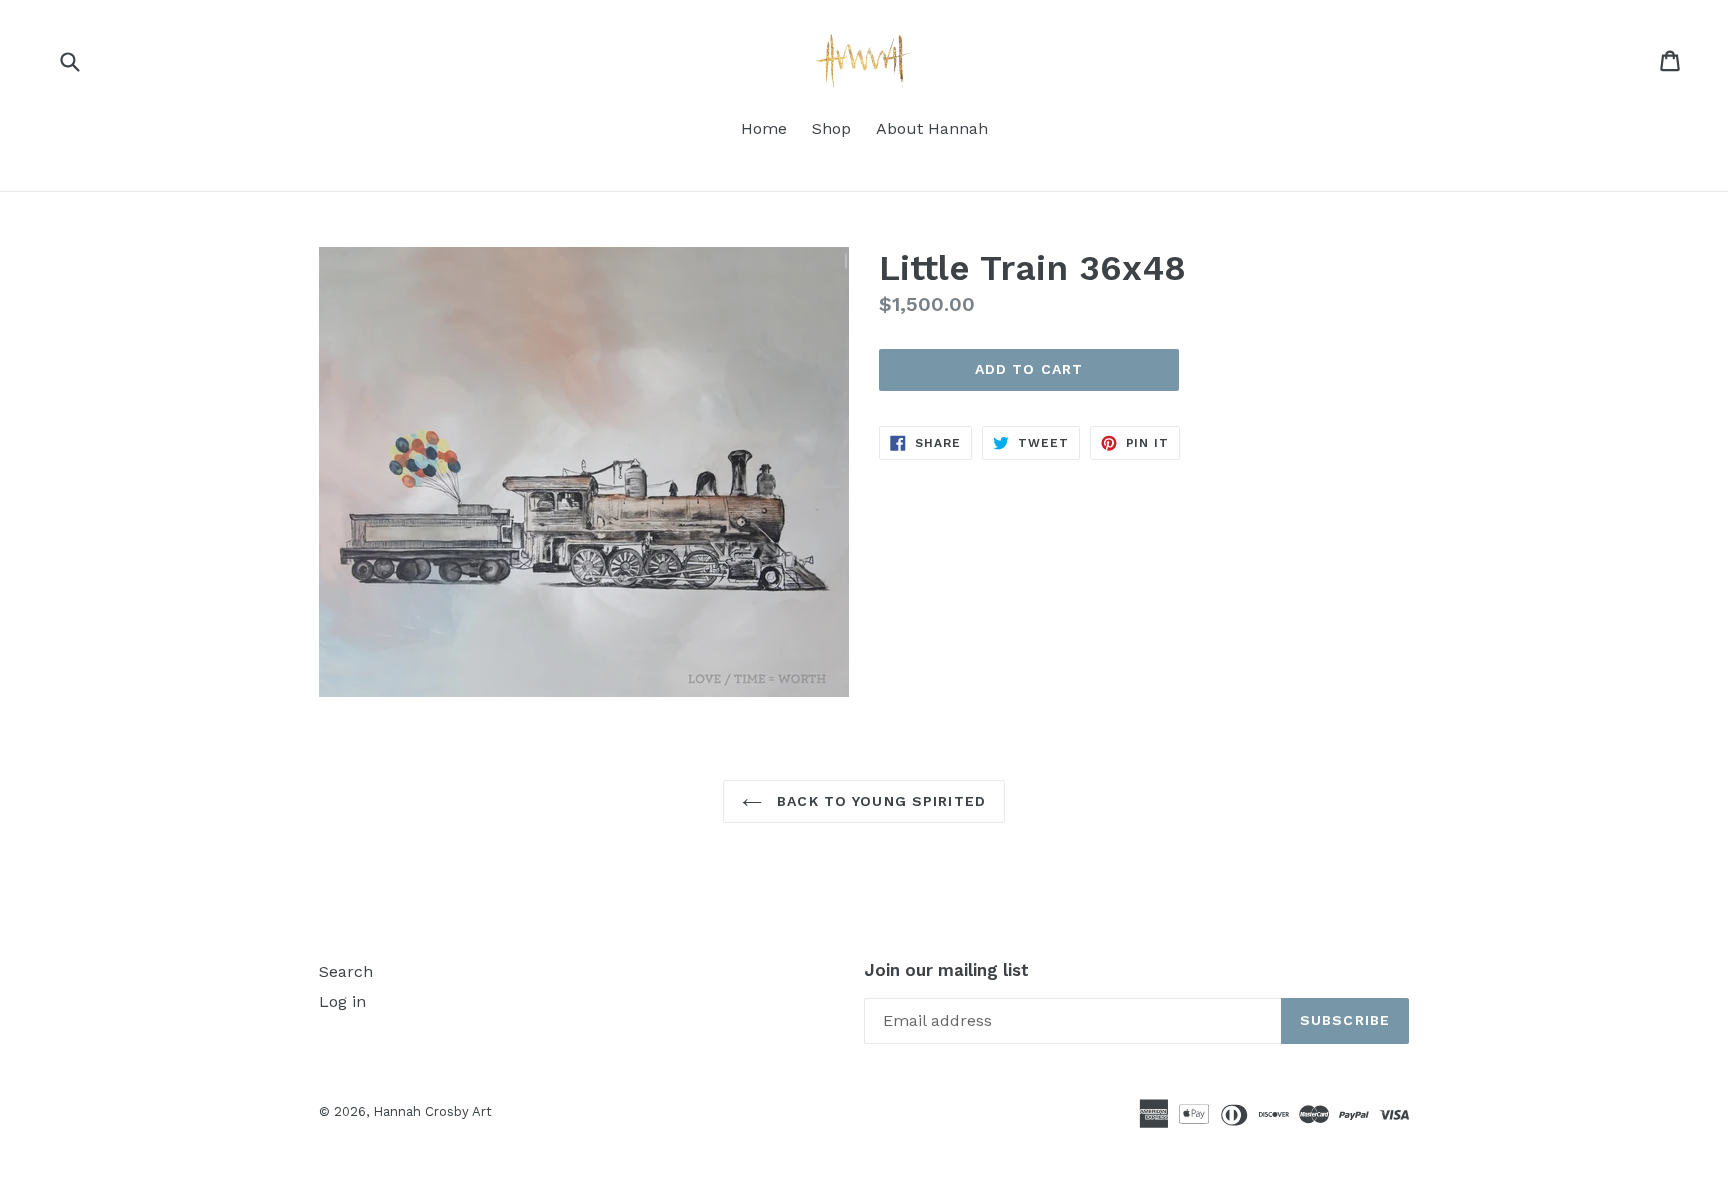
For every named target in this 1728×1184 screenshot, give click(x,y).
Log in (342, 1001)
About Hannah (932, 128)
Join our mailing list (946, 970)
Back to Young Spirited (879, 801)
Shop (831, 128)
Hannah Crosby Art (432, 1111)
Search (346, 971)
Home (764, 128)
